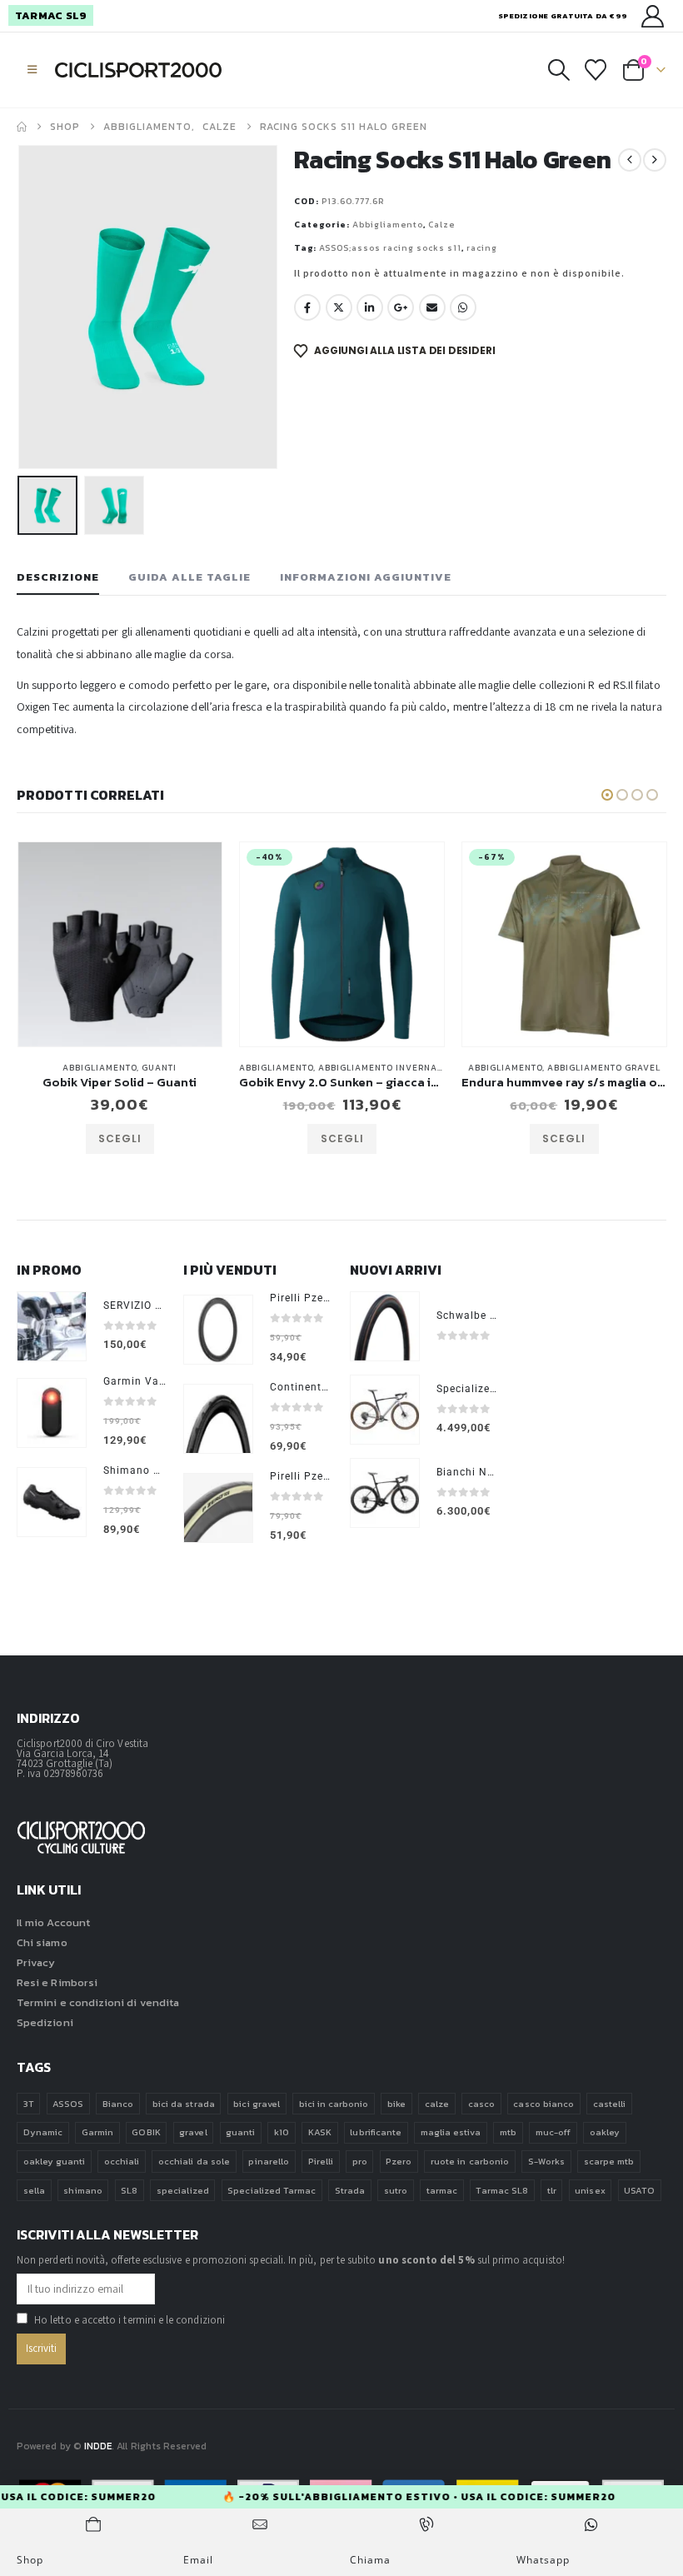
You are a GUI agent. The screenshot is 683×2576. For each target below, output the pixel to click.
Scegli (243, 1138)
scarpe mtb (609, 2161)
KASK (320, 2132)
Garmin (97, 2132)
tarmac (442, 2190)
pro (360, 2161)
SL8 (129, 2190)
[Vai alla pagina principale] (22, 127)
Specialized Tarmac (272, 2190)
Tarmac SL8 (502, 2190)
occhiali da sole (194, 2161)
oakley (605, 2132)
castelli (610, 2104)
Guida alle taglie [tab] (189, 577)
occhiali (122, 2161)
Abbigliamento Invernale (284, 1068)
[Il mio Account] (653, 16)
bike (396, 2104)
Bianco (118, 2104)
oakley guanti (55, 2161)
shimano (82, 2190)
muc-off (553, 2132)
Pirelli (321, 2161)
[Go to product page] (52, 1326)
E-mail (432, 307)
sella (34, 2190)
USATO (639, 2190)
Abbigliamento (388, 225)
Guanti (61, 1068)
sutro (396, 2190)
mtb (508, 2132)
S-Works (546, 2161)
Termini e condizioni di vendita (98, 2002)
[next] (655, 160)
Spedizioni (45, 2022)
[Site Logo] (138, 70)
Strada (350, 2190)
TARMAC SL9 (51, 15)
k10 (282, 2132)
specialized (183, 2190)
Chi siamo (42, 1942)
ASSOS (68, 2104)
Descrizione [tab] (58, 577)
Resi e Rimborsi (57, 1982)
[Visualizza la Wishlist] (596, 70)
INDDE (98, 2446)
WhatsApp (463, 307)
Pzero (399, 2161)
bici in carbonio (334, 2104)
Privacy (36, 1962)
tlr (552, 2190)
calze (437, 2104)
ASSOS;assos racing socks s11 (390, 248)
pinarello (269, 2161)
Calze (441, 225)
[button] (32, 70)
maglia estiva (451, 2132)
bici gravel (257, 2104)
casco (481, 2104)
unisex (590, 2190)
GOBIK (146, 2132)
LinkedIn (370, 307)
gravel (193, 2132)
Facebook (307, 307)
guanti (240, 2132)
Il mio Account (53, 1922)
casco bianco (543, 2104)
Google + (401, 307)
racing (482, 248)
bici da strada (184, 2104)
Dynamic (43, 2132)
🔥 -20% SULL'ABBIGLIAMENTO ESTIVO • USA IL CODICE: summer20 (445, 2497)
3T (29, 2104)
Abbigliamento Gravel (505, 1068)
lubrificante (376, 2132)
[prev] (630, 160)
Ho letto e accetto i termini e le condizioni (130, 2320)
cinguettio (339, 307)
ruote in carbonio (470, 2161)
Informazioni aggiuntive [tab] (366, 577)
